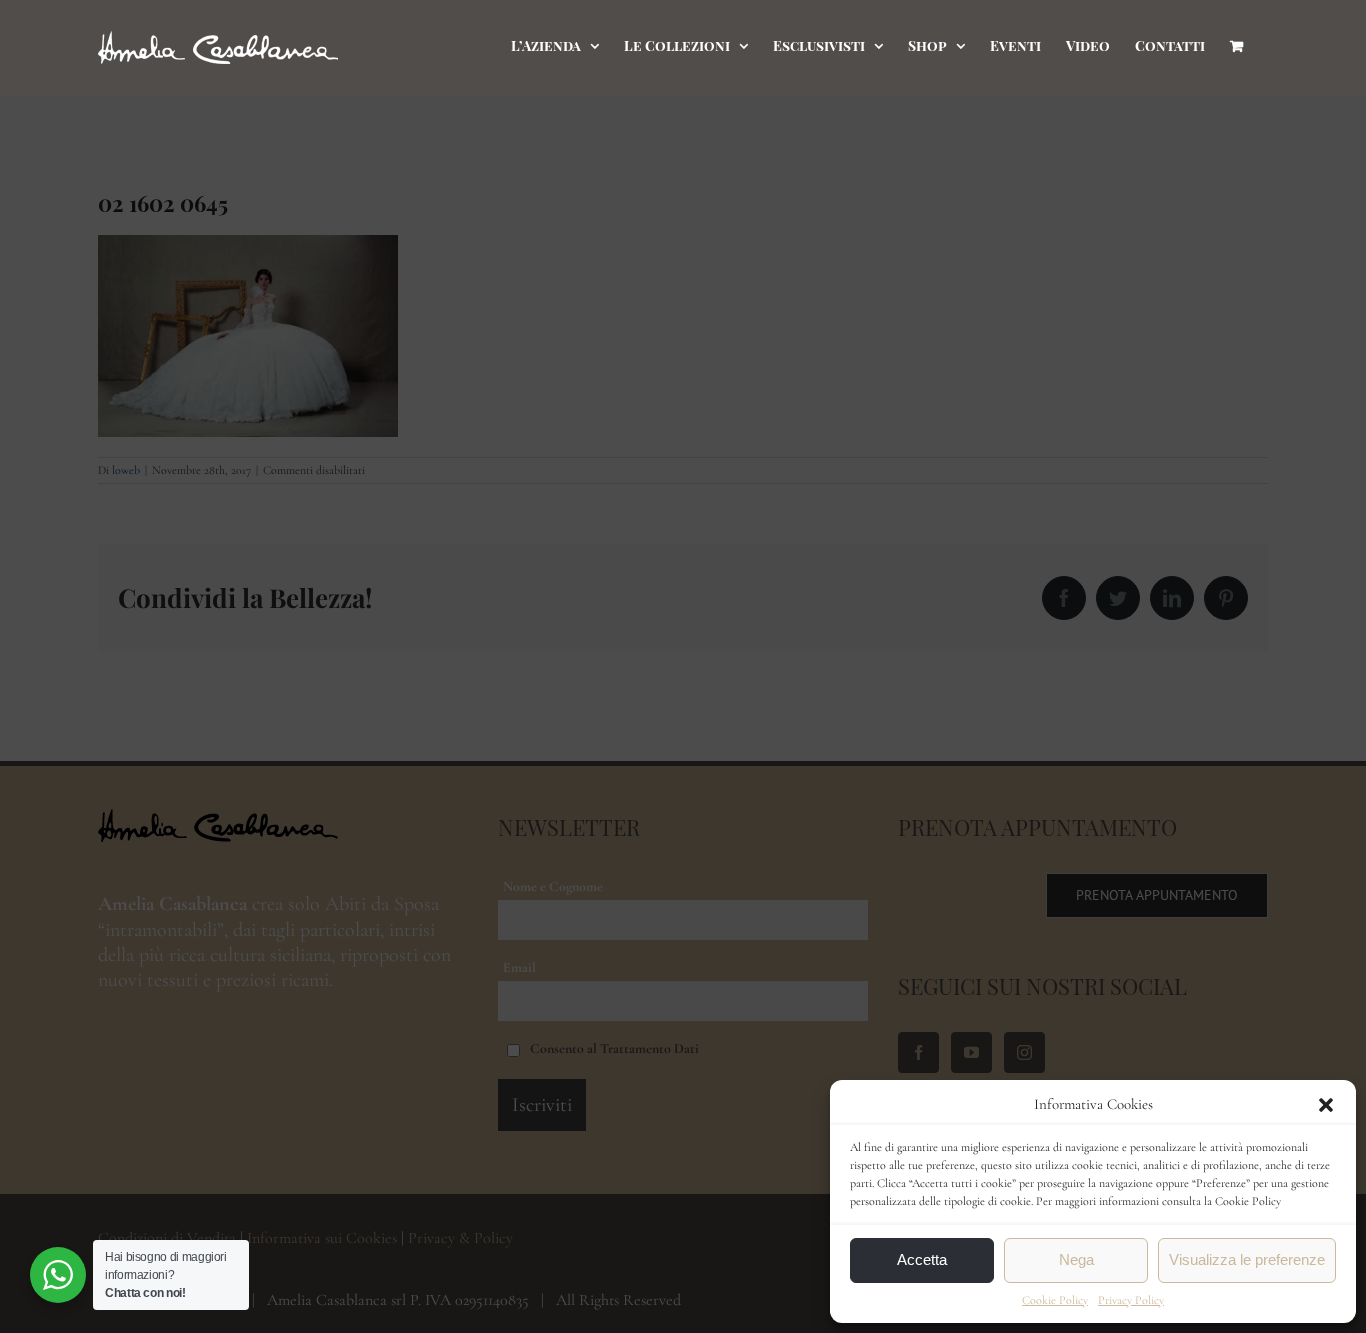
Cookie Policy (1055, 1300)
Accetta (922, 1259)
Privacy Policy (1131, 1300)
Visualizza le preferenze (1247, 1259)
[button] (1326, 1105)
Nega (1076, 1259)
